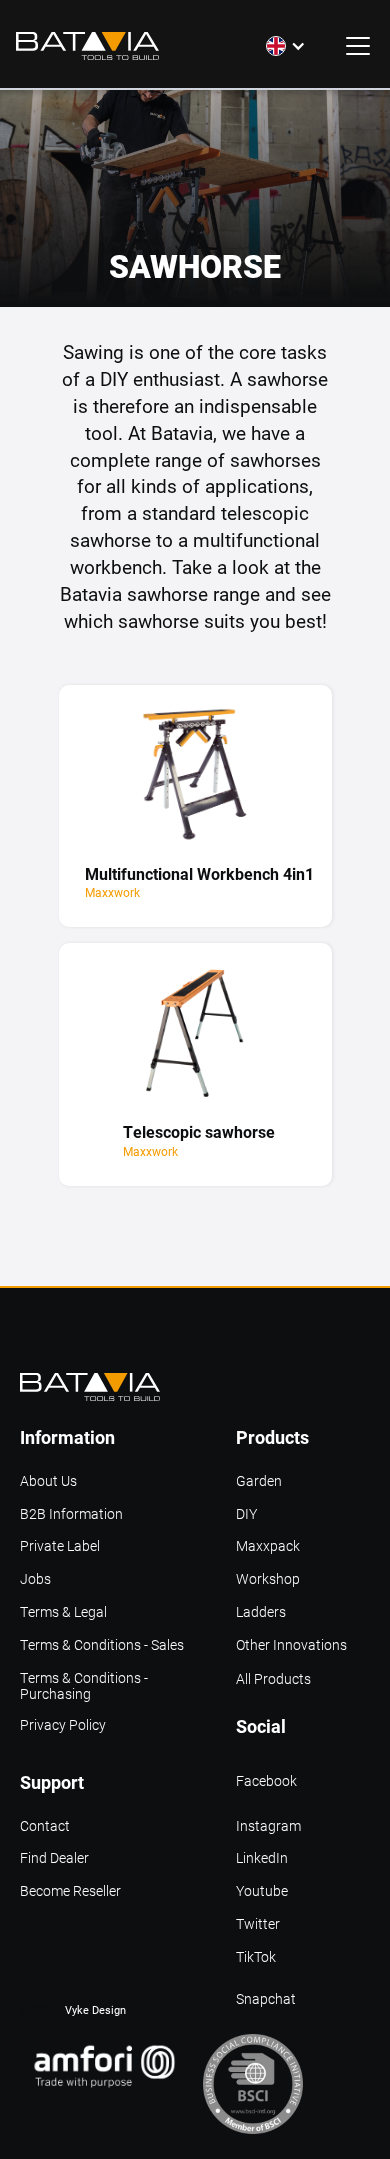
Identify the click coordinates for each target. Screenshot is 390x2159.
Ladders (261, 1612)
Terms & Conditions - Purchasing (84, 1680)
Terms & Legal (63, 1612)
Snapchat (266, 1999)
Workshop (268, 1579)
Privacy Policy (63, 1725)
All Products (273, 1679)
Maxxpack (268, 1546)
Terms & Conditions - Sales (102, 1645)
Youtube (262, 1891)
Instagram (268, 1826)
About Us (48, 1481)
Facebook (266, 1781)
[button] (286, 46)
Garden (259, 1481)
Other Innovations (291, 1645)
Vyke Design (95, 2009)
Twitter (258, 1924)
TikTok (256, 1957)
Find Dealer (54, 1858)
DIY (246, 1514)
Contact (45, 1826)
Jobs (35, 1579)
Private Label (60, 1546)
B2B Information (71, 1514)
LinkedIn (262, 1858)
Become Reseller (70, 1891)
